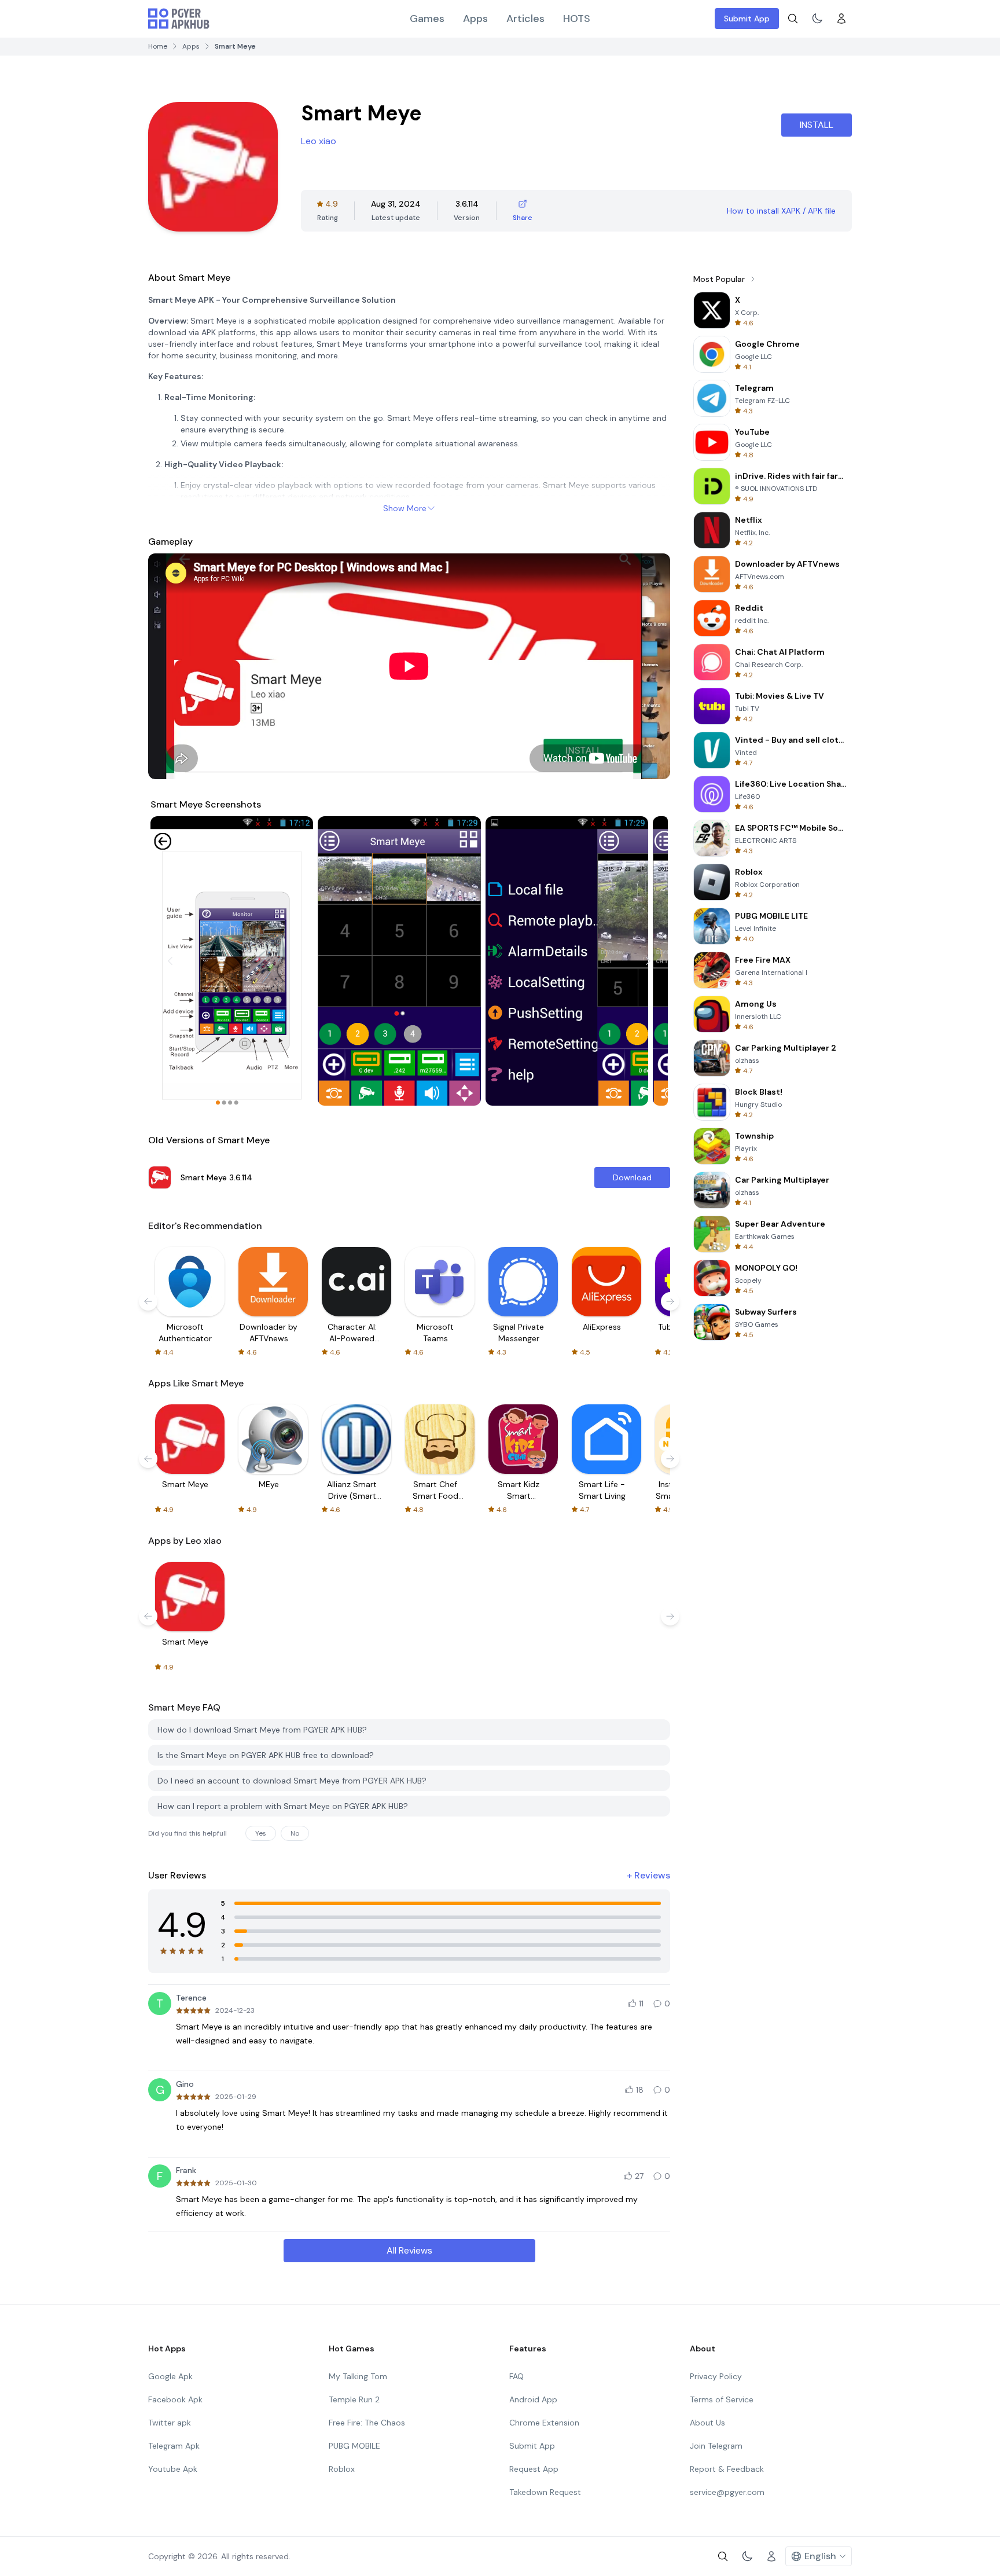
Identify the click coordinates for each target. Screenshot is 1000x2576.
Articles (525, 19)
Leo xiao (319, 141)
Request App (534, 2469)
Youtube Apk (173, 2469)
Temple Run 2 (354, 2399)
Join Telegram (716, 2446)
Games (427, 19)
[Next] (648, 961)
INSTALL (817, 125)
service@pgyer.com (727, 2492)
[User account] (841, 19)
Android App (533, 2399)
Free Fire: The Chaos (367, 2423)
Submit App (747, 19)
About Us (707, 2423)
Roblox (342, 2469)
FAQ (516, 2376)
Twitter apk (170, 2423)
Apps (475, 19)
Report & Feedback (727, 2469)
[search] (793, 19)
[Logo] (179, 19)
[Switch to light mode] (817, 19)
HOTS (577, 19)
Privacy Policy (716, 2376)
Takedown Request (545, 2492)
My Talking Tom (358, 2376)
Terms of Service (722, 2399)
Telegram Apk (174, 2446)
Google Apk (170, 2376)
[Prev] (170, 961)
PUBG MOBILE (354, 2446)
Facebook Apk (175, 2399)
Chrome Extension (544, 2423)
